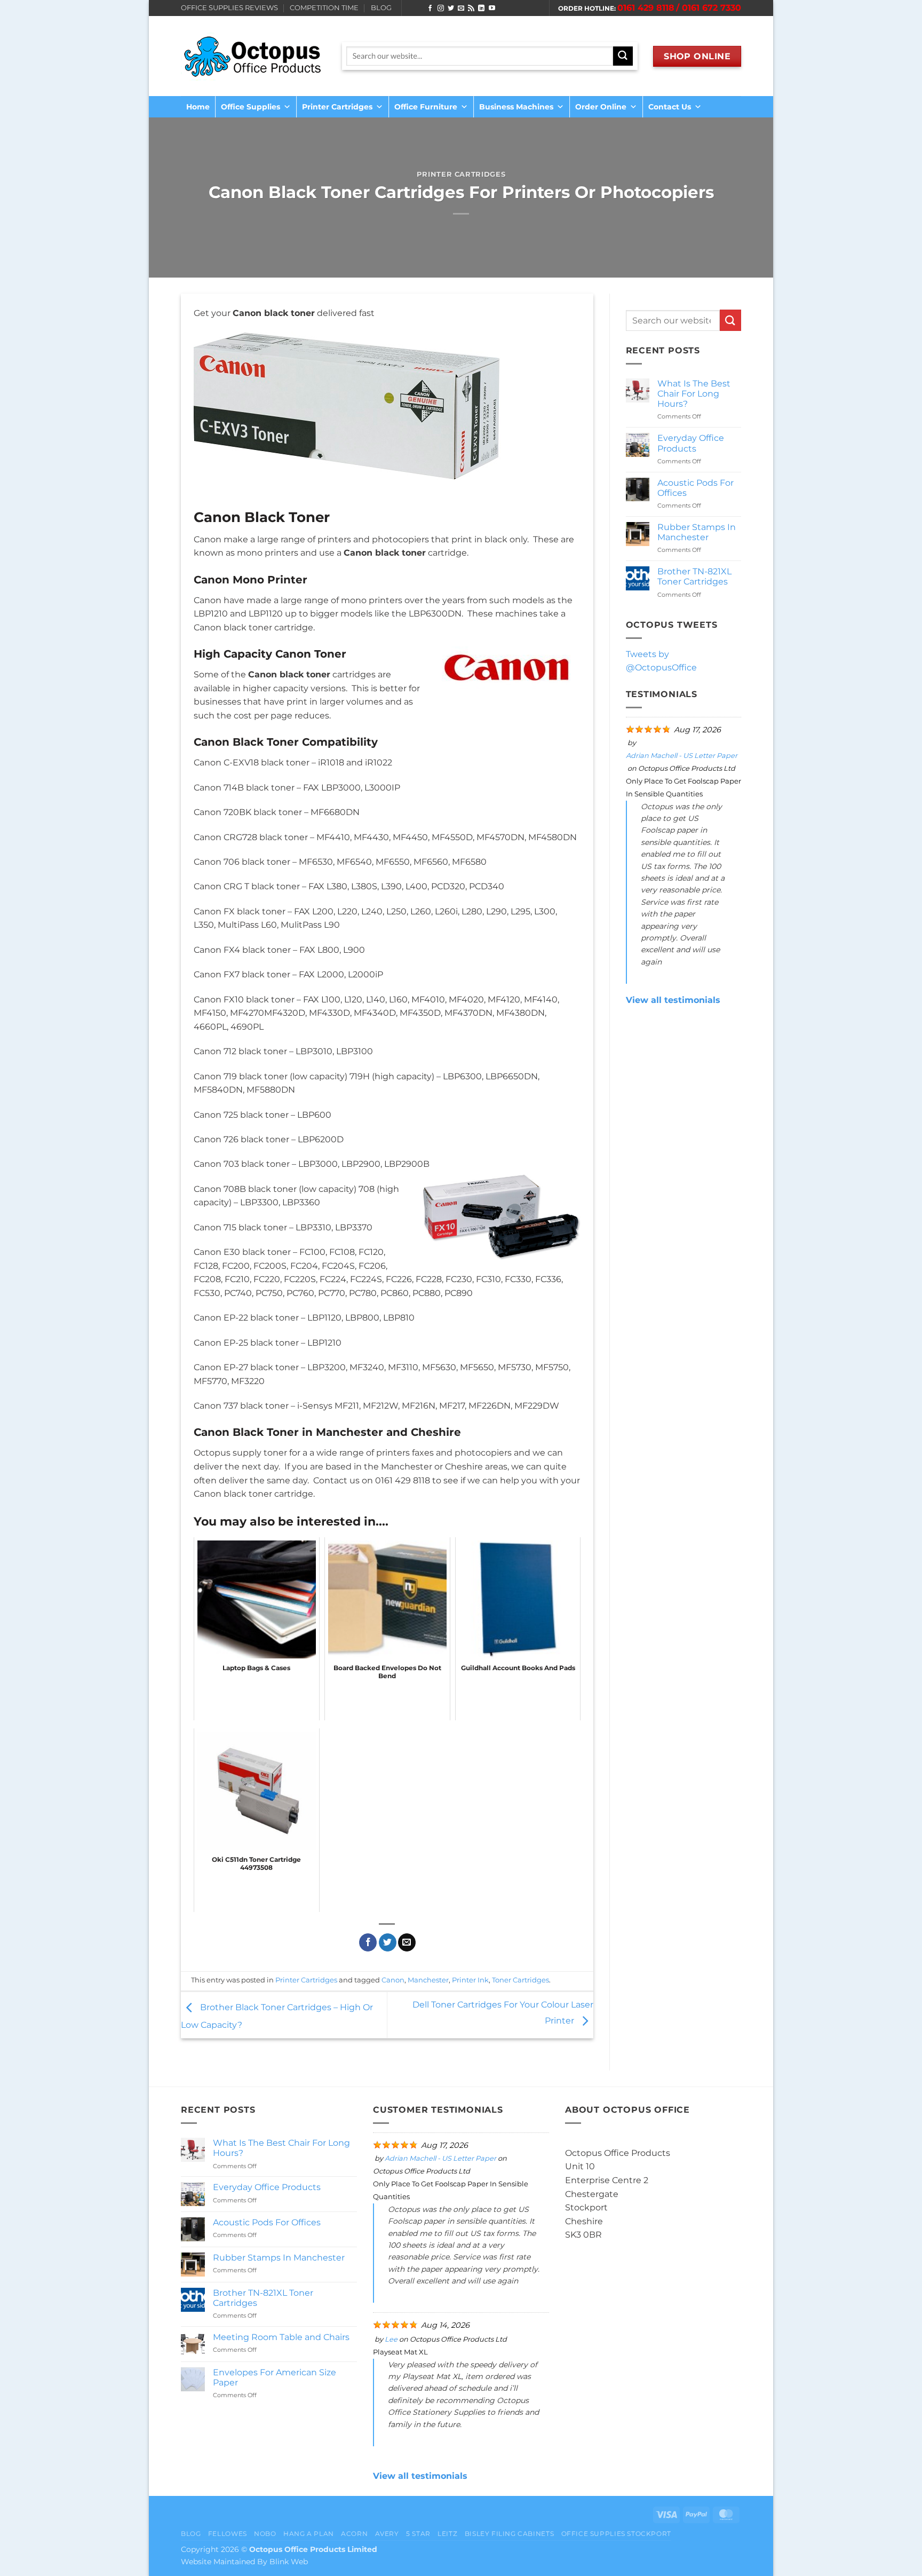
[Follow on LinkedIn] (481, 9)
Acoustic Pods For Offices (696, 488)
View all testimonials (673, 1000)
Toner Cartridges (520, 1980)
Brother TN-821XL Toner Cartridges (694, 576)
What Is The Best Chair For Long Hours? (694, 394)
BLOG (381, 8)
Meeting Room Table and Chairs (281, 2337)
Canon (393, 1980)
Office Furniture (426, 107)
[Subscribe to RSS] (471, 9)
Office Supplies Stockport (616, 2534)
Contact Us (670, 107)
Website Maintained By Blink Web (244, 2562)
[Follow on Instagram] (441, 9)
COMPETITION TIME (324, 8)
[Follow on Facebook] (430, 9)
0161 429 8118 (646, 8)
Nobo (265, 2534)
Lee (391, 2339)
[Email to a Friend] (407, 1942)
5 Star (418, 2534)
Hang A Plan (309, 2534)
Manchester (428, 1980)
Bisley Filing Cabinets (509, 2534)
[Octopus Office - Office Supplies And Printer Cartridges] (253, 56)
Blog (191, 2534)
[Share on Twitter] (388, 1942)
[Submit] (730, 320)
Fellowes (228, 2534)
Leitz (447, 2534)
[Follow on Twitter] (451, 9)
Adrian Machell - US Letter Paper (682, 756)
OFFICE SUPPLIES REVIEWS (229, 8)
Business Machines (516, 107)
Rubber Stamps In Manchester (697, 532)
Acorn (354, 2534)
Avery (387, 2534)
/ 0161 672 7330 (709, 8)
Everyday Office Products (691, 443)
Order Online (601, 107)
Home (198, 107)
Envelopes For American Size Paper (275, 2377)
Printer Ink (470, 1980)
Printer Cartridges (337, 107)
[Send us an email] (461, 9)
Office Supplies (251, 107)
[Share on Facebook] (368, 1942)
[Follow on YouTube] (492, 9)
